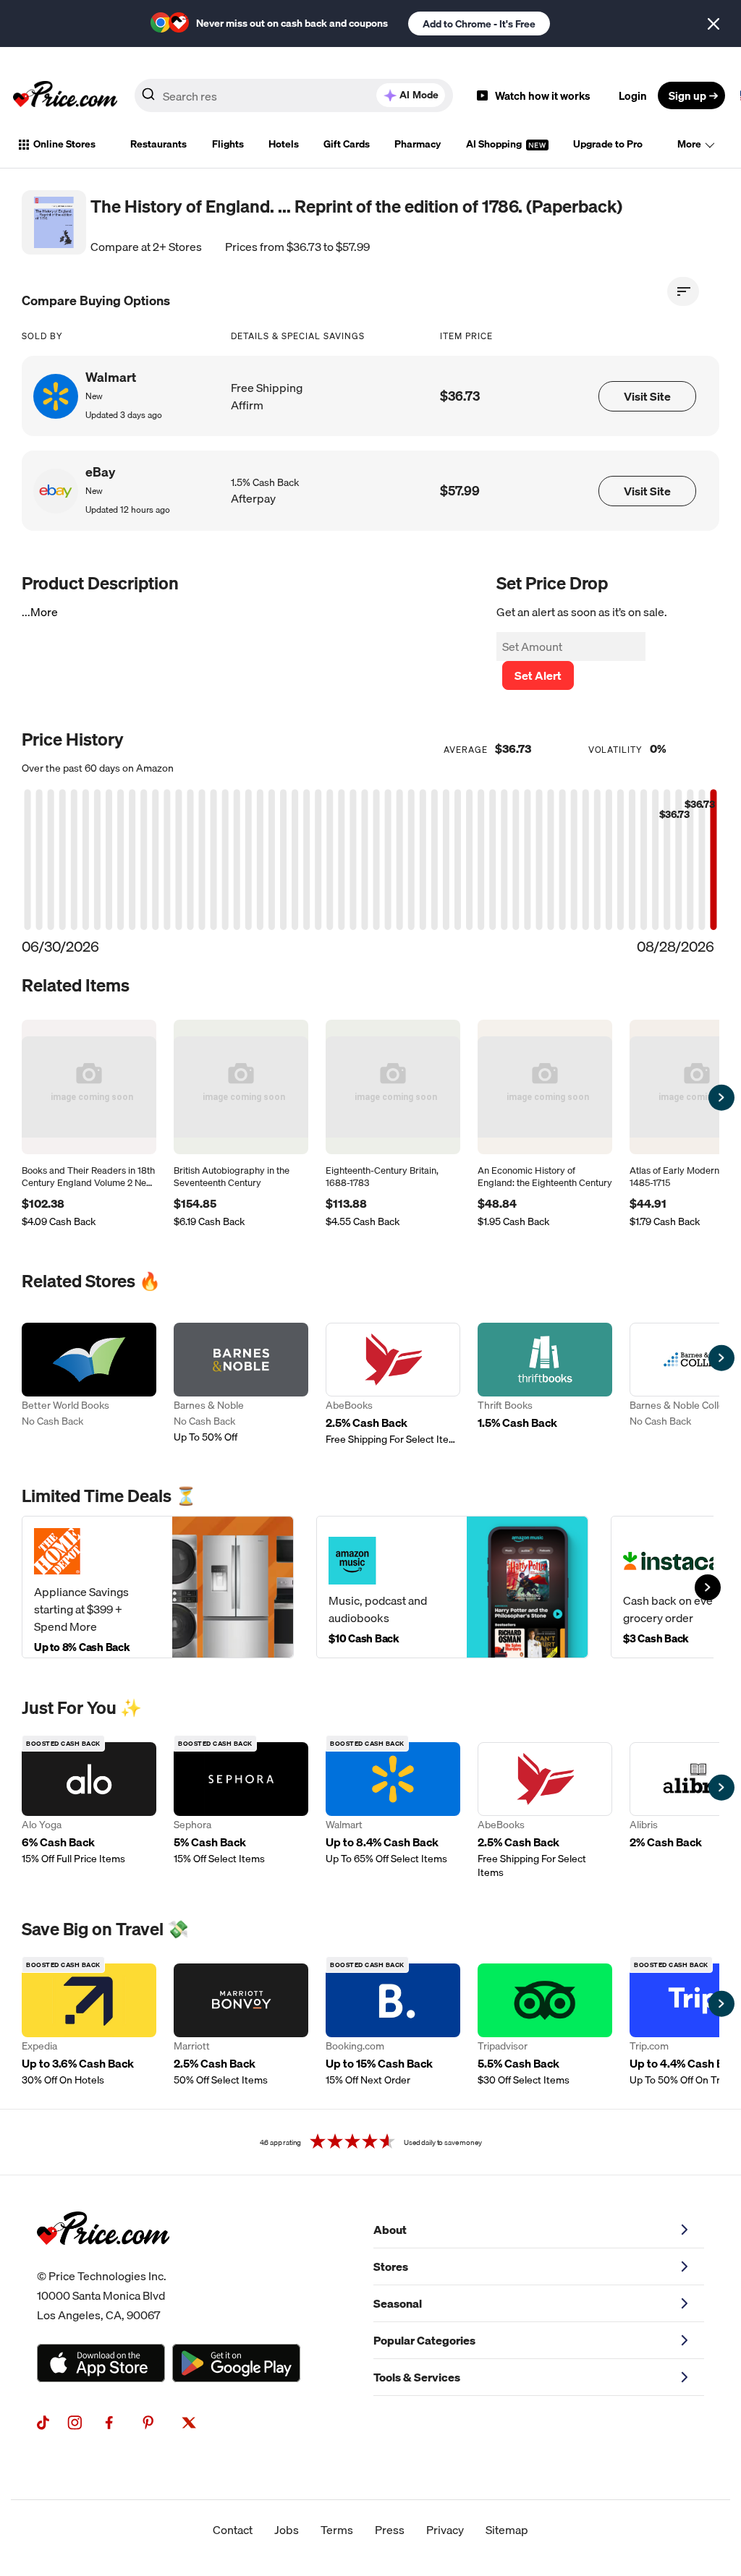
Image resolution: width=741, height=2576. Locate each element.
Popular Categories (424, 2340)
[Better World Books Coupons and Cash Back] (89, 1385)
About (390, 2230)
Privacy (445, 2530)
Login (633, 95)
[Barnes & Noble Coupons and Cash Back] (241, 1385)
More (689, 144)
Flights (228, 144)
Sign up (687, 95)
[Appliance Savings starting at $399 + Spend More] (158, 1587)
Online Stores (64, 144)
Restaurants (158, 144)
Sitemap (507, 2530)
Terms (337, 2530)
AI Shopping (495, 144)
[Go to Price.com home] (65, 95)
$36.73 (460, 396)
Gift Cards (347, 144)
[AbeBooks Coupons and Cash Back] (393, 1385)
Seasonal (398, 2303)
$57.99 (460, 491)
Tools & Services (417, 2377)
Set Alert (538, 675)
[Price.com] (103, 2261)
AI (419, 95)
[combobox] (294, 95)
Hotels (284, 144)
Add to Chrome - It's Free (479, 24)
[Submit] (148, 98)
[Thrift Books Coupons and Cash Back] (545, 1385)
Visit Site (647, 396)
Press (390, 2530)
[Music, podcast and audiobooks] (452, 1587)
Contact (233, 2530)
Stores (391, 2266)
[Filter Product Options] (683, 291)
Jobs (287, 2530)
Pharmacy (418, 144)
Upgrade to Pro (608, 144)
